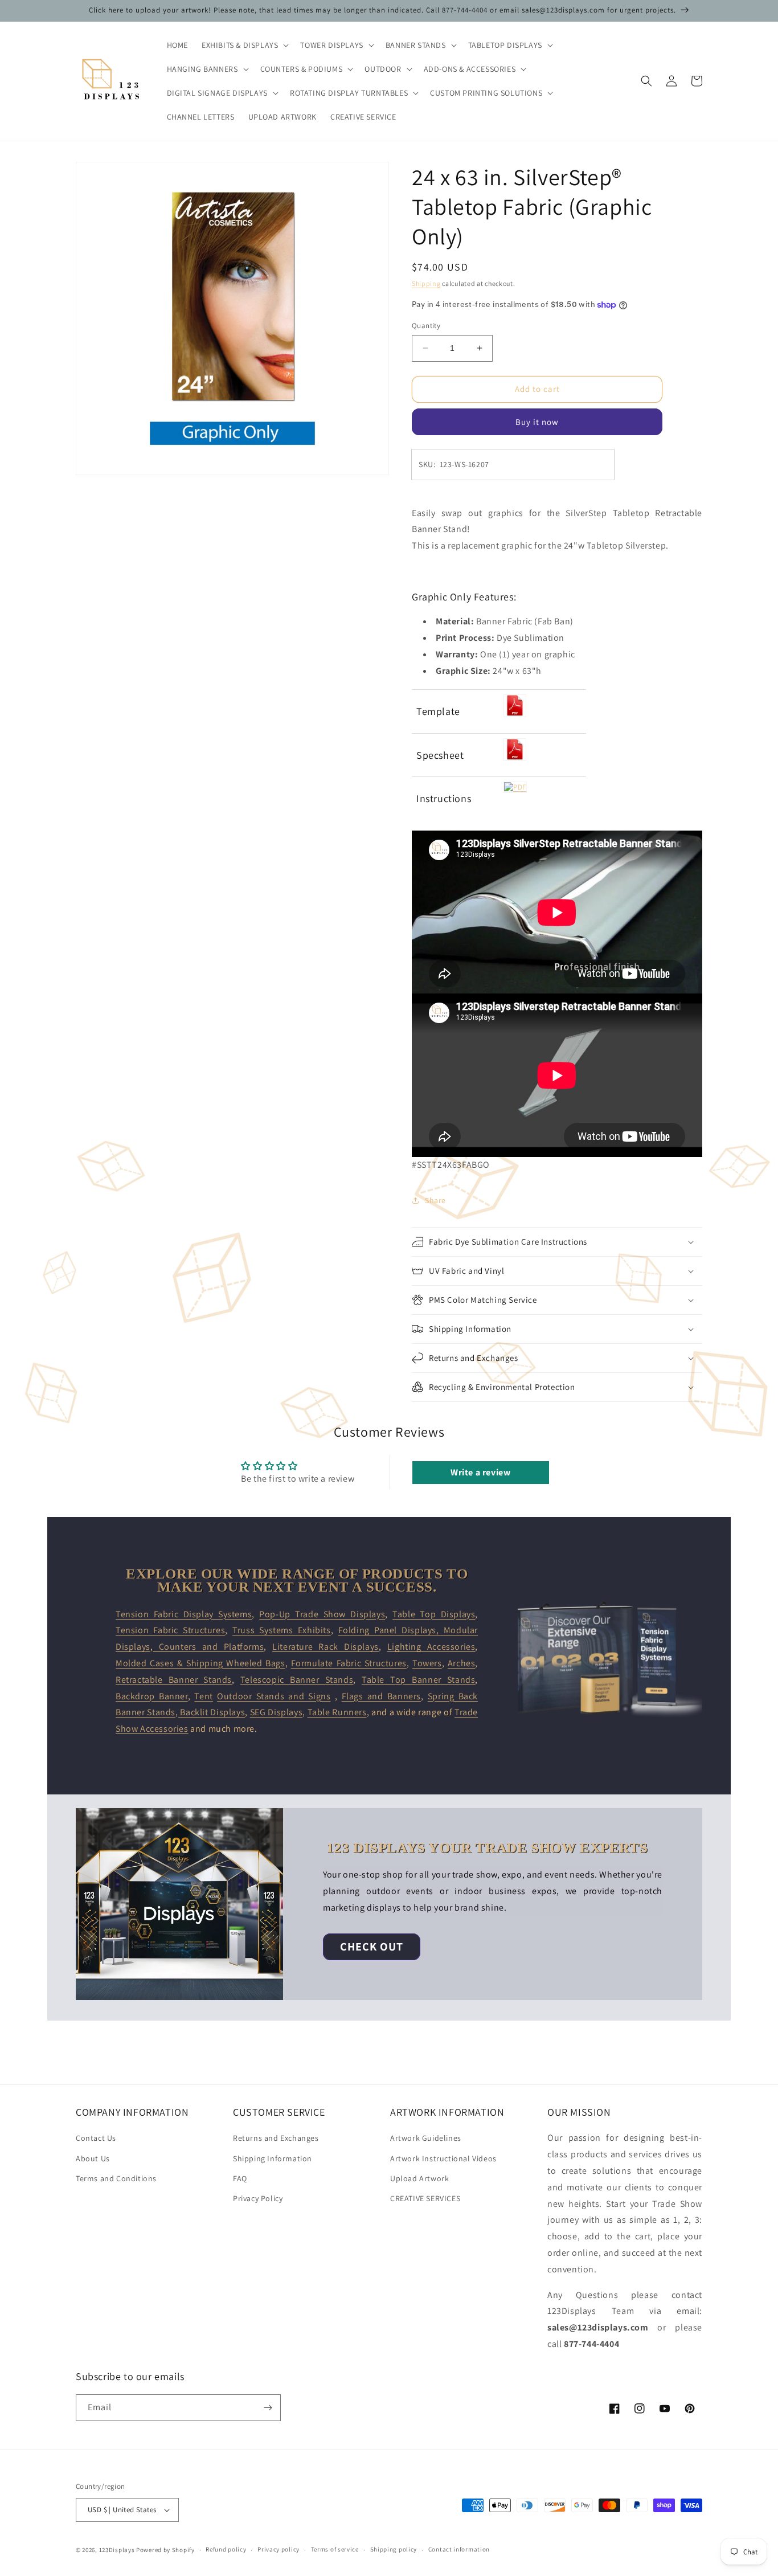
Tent (203, 1696)
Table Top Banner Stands (418, 1680)
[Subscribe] (268, 2408)
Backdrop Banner (152, 1696)
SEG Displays (276, 1712)
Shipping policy (394, 2549)
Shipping (426, 283)
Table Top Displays (434, 1614)
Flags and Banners (381, 1696)
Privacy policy (279, 2549)
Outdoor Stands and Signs (274, 1696)
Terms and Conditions (116, 2178)
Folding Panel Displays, (391, 1630)
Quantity (426, 326)
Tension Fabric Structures (170, 1630)
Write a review (480, 1472)
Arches (462, 1663)
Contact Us (96, 2138)
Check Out (372, 1947)
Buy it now (537, 422)
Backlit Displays (212, 1712)
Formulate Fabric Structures (349, 1663)
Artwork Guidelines (426, 2138)
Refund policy (226, 2549)
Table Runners (337, 1712)
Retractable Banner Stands (174, 1680)
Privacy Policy (258, 2198)
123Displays (117, 2550)
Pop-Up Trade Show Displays (322, 1614)
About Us (93, 2158)
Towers (427, 1663)
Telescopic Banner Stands (297, 1680)
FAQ (240, 2178)
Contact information (459, 2549)
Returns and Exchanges (276, 2138)
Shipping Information (273, 2158)
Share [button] (435, 1200)
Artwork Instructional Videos (443, 2158)
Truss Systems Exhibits (282, 1630)
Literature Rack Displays (325, 1647)
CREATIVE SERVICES (425, 2198)
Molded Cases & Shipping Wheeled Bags (200, 1663)
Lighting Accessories (431, 1647)
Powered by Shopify (165, 2550)
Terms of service (335, 2549)
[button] (244, 45)
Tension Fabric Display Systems (184, 1614)
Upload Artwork (419, 2178)
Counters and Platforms (208, 1647)
